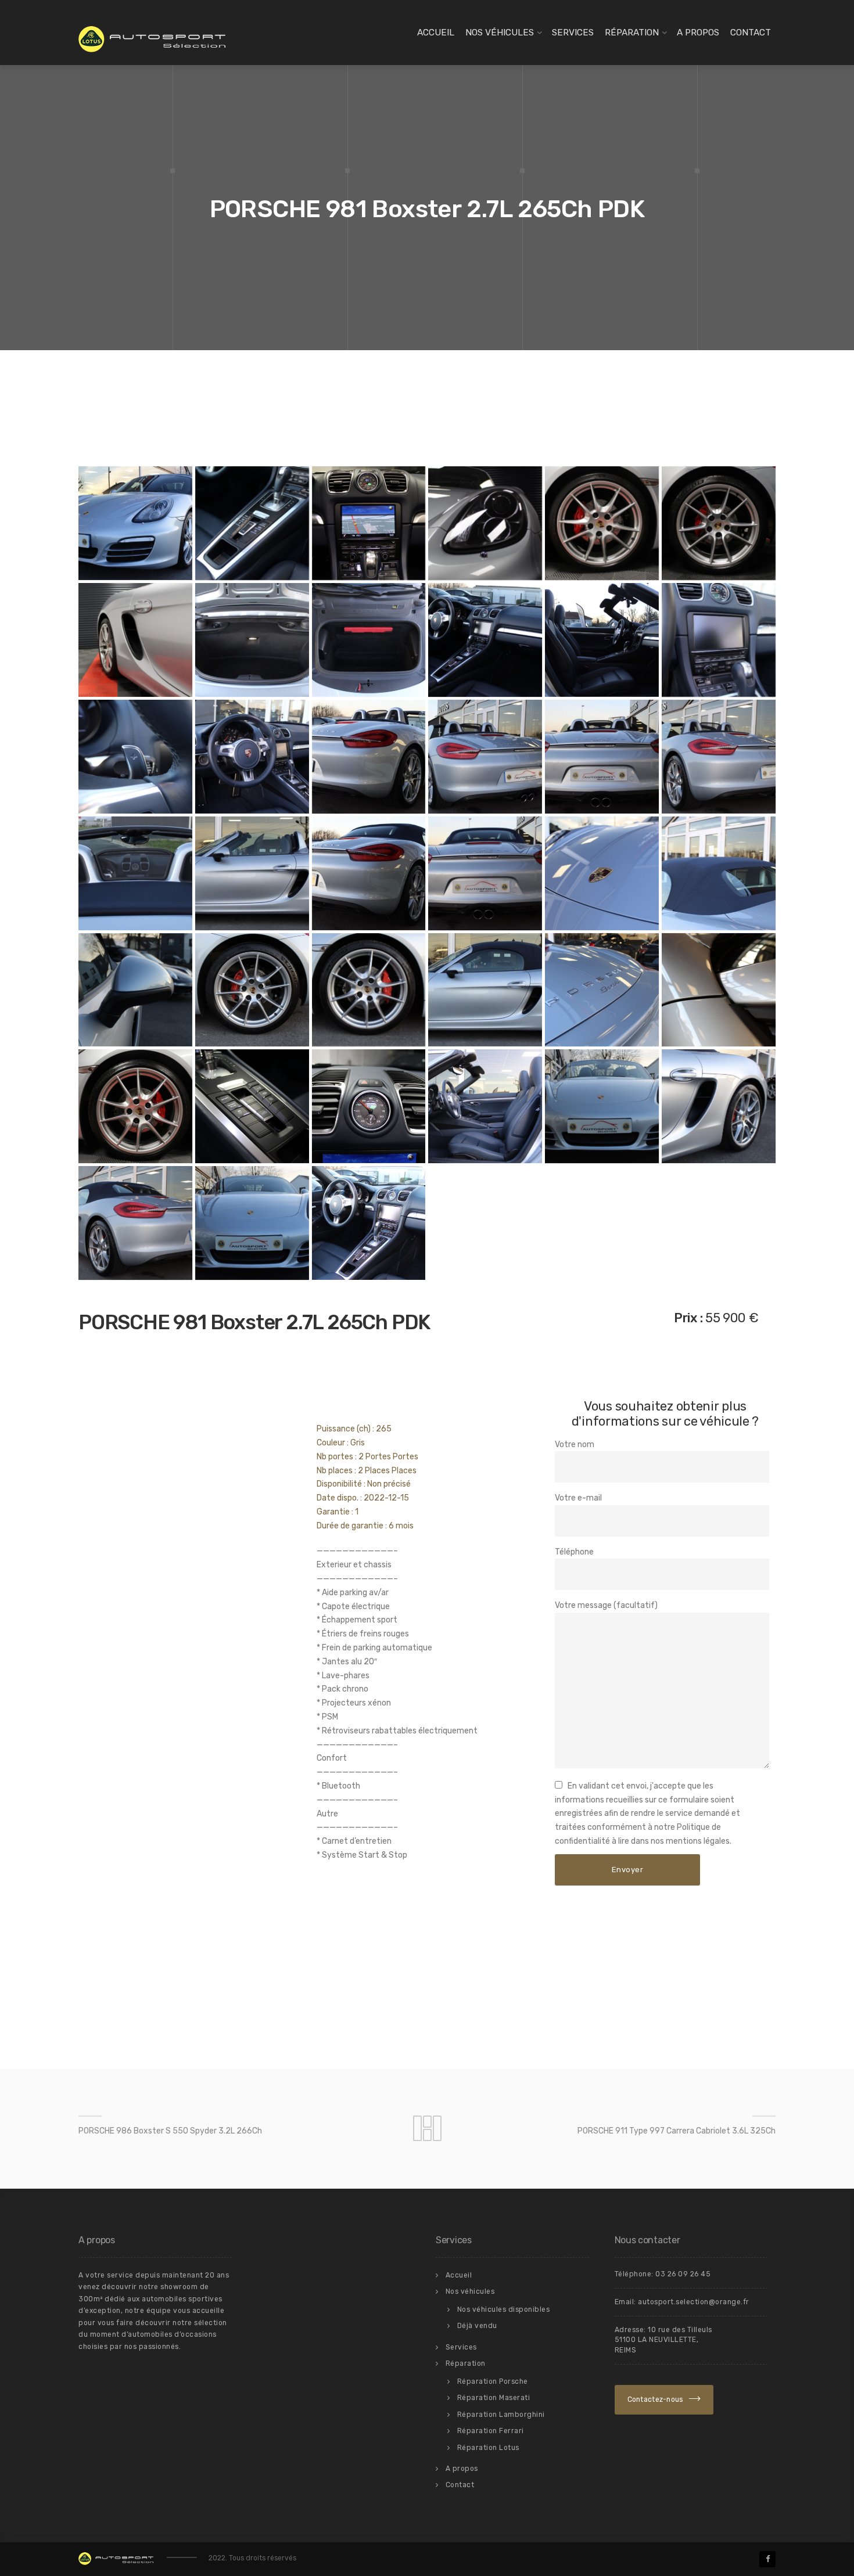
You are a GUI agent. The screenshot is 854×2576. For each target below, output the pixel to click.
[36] (602, 1106)
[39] (252, 1223)
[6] (719, 523)
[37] (719, 1106)
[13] (719, 640)
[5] (602, 523)
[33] (252, 1106)
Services (573, 33)
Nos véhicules (500, 33)
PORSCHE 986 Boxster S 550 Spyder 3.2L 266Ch (170, 2131)
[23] (485, 873)
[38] (135, 1223)
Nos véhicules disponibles (504, 2309)
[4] (485, 523)
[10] (369, 640)
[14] (135, 757)
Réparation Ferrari (491, 2431)
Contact (751, 33)
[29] (485, 990)
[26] (135, 990)
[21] (252, 873)
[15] (252, 757)
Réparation (632, 33)
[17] (485, 757)
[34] (369, 1106)
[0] (135, 523)
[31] (719, 990)
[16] (369, 757)
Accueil (436, 33)
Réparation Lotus (488, 2448)
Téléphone (574, 1552)
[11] (485, 640)
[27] (252, 990)
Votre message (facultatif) (606, 1605)
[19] (719, 757)
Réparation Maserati (494, 2398)
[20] (135, 873)
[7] (135, 640)
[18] (602, 757)
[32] (135, 1106)
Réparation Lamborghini (501, 2415)
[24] (602, 873)
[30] (602, 990)
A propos (698, 33)
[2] (369, 523)
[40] (369, 1223)
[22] (369, 873)
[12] (602, 640)
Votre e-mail (578, 1498)
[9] (252, 640)
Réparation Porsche (493, 2381)
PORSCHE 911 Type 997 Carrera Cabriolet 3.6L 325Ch (677, 2131)
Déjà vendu (477, 2326)
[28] (369, 990)
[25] (719, 873)
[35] (485, 1106)
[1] (252, 523)
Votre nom (575, 1444)
